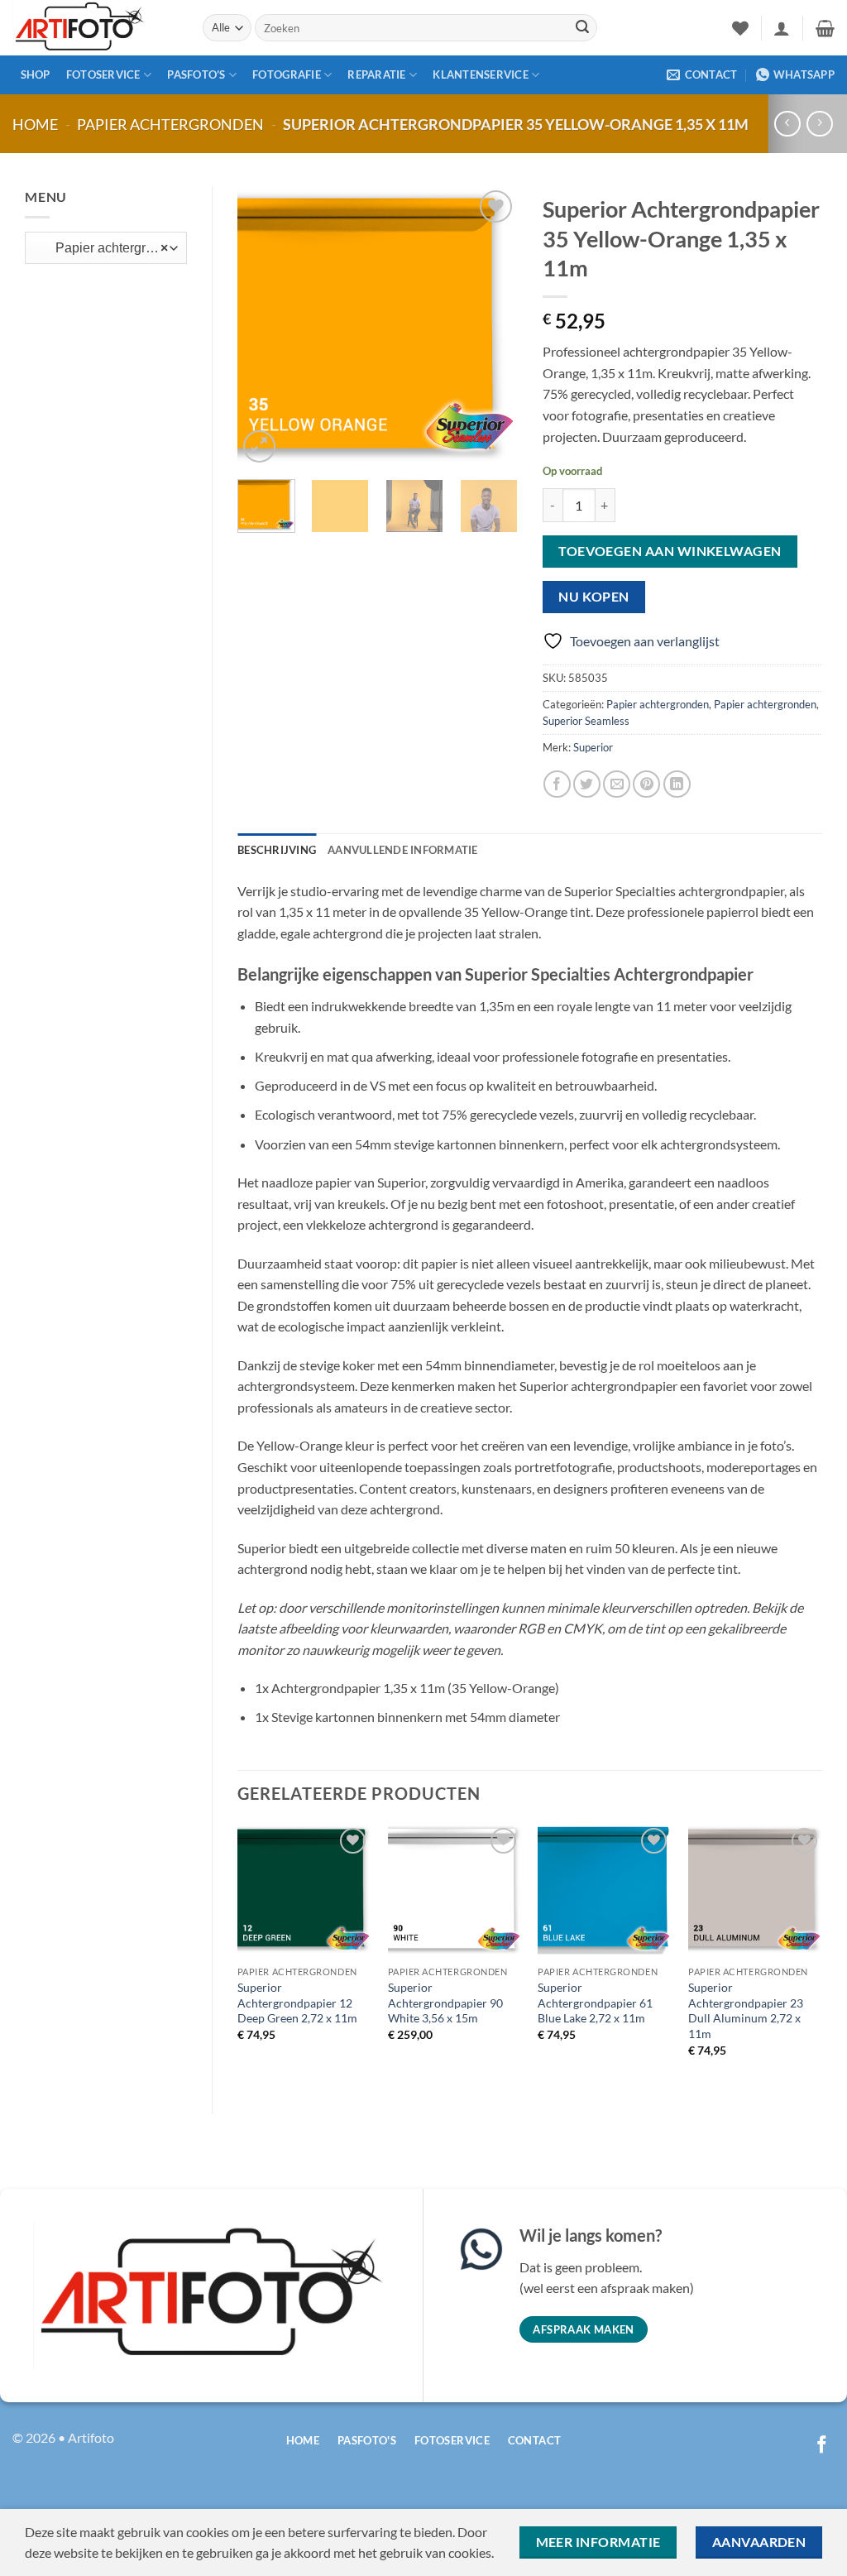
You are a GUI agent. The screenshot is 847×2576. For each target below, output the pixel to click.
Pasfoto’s (196, 74)
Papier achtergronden (170, 124)
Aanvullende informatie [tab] (403, 850)
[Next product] (787, 124)
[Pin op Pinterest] (646, 784)
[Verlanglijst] (740, 28)
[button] (782, 28)
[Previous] (264, 327)
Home (35, 124)
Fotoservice (103, 74)
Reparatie (376, 74)
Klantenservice (481, 74)
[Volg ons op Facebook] (822, 2446)
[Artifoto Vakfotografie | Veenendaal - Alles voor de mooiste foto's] (95, 28)
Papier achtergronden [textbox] (102, 248)
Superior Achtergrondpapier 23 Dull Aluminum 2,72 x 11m (746, 2010)
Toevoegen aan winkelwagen (670, 551)
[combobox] (106, 248)
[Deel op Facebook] (557, 784)
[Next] (491, 327)
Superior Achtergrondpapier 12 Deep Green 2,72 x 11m (297, 2003)
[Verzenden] (582, 28)
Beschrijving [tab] (277, 850)
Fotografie (287, 74)
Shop (36, 74)
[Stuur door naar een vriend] (617, 784)
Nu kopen (594, 597)
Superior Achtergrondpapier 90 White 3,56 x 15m (445, 2003)
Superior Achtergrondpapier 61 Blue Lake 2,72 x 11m (595, 2003)
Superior (593, 747)
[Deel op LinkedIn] (677, 784)
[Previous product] (819, 124)
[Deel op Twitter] (587, 784)
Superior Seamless (586, 721)
